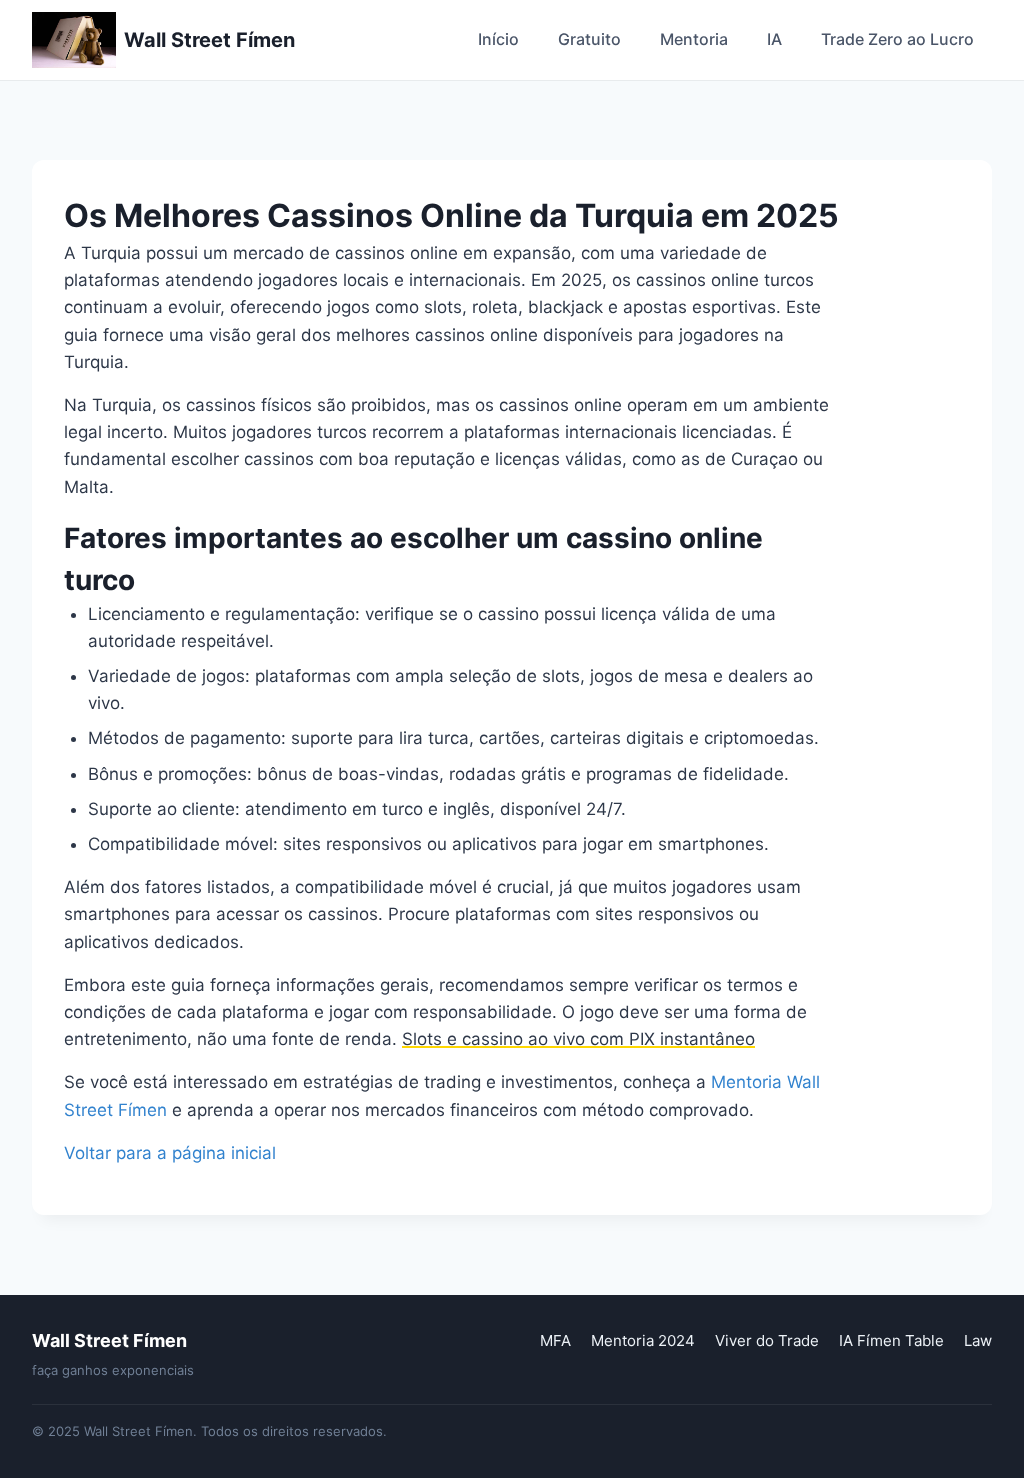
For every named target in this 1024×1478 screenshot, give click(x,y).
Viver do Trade (767, 1340)
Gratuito (589, 39)
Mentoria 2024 (643, 1340)
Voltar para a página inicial (170, 1153)
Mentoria (694, 39)
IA (774, 39)
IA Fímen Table (891, 1340)
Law (978, 1340)
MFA (555, 1340)
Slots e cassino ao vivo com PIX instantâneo (578, 1039)
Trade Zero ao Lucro (897, 39)
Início (498, 39)
